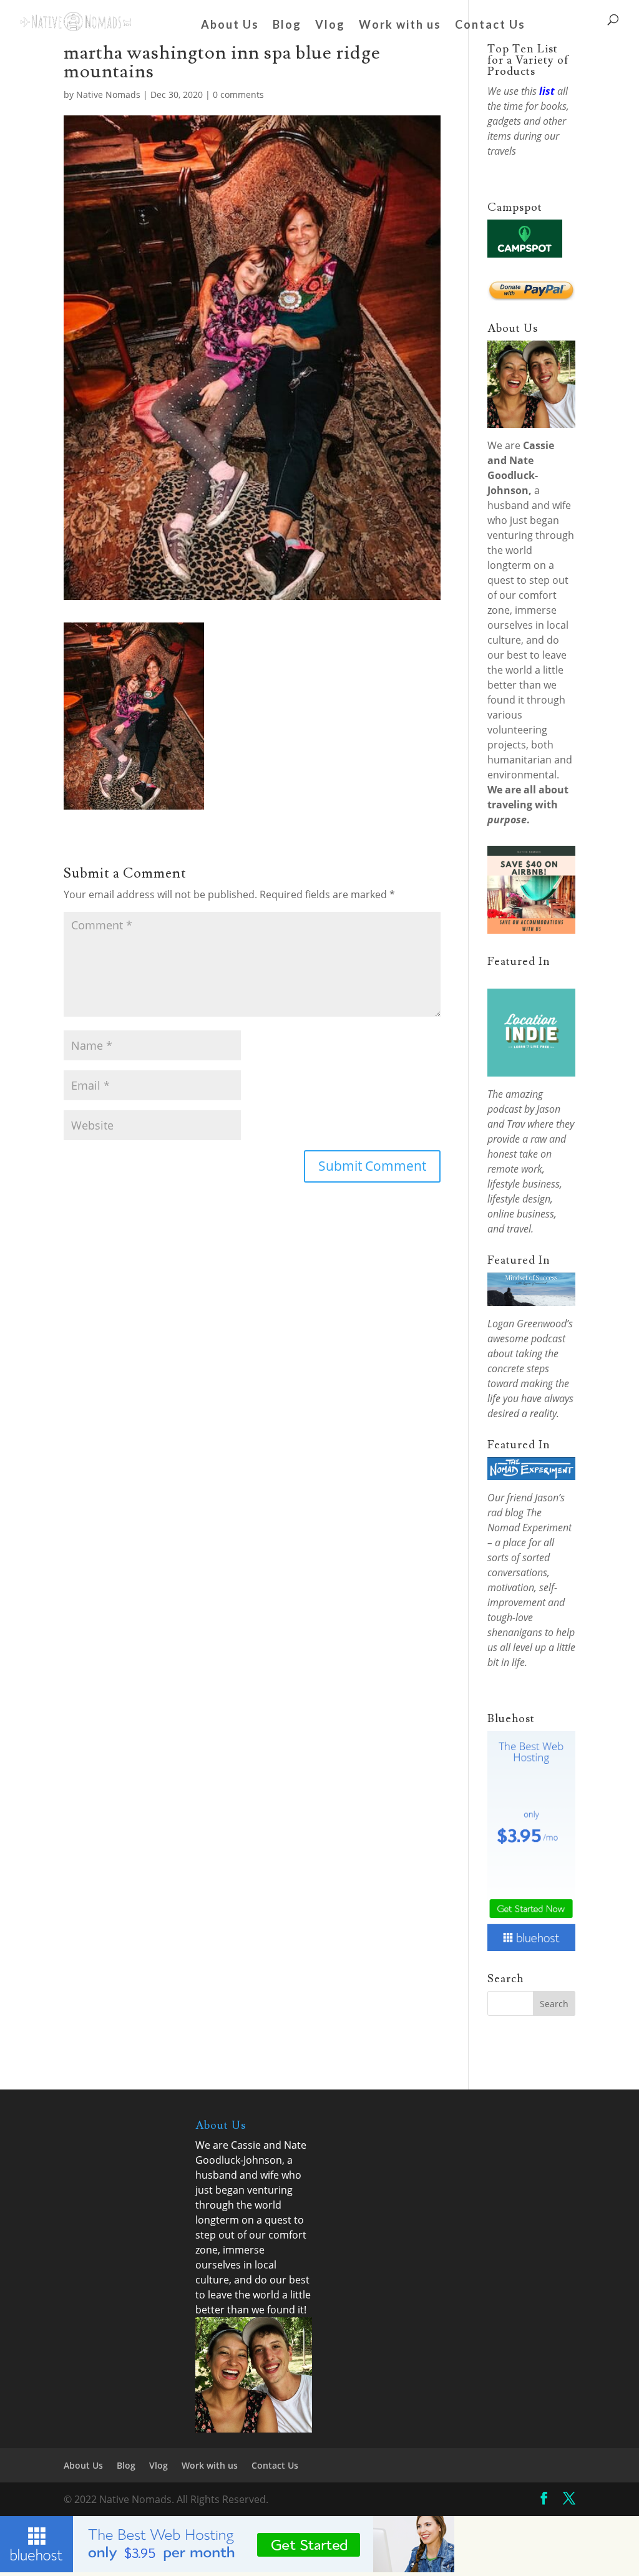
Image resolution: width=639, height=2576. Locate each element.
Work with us (400, 26)
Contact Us (490, 26)
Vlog (330, 26)
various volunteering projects (517, 730)
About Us (230, 26)
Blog (287, 26)
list (547, 91)
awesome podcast (526, 1339)
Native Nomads (108, 94)
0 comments (238, 94)
